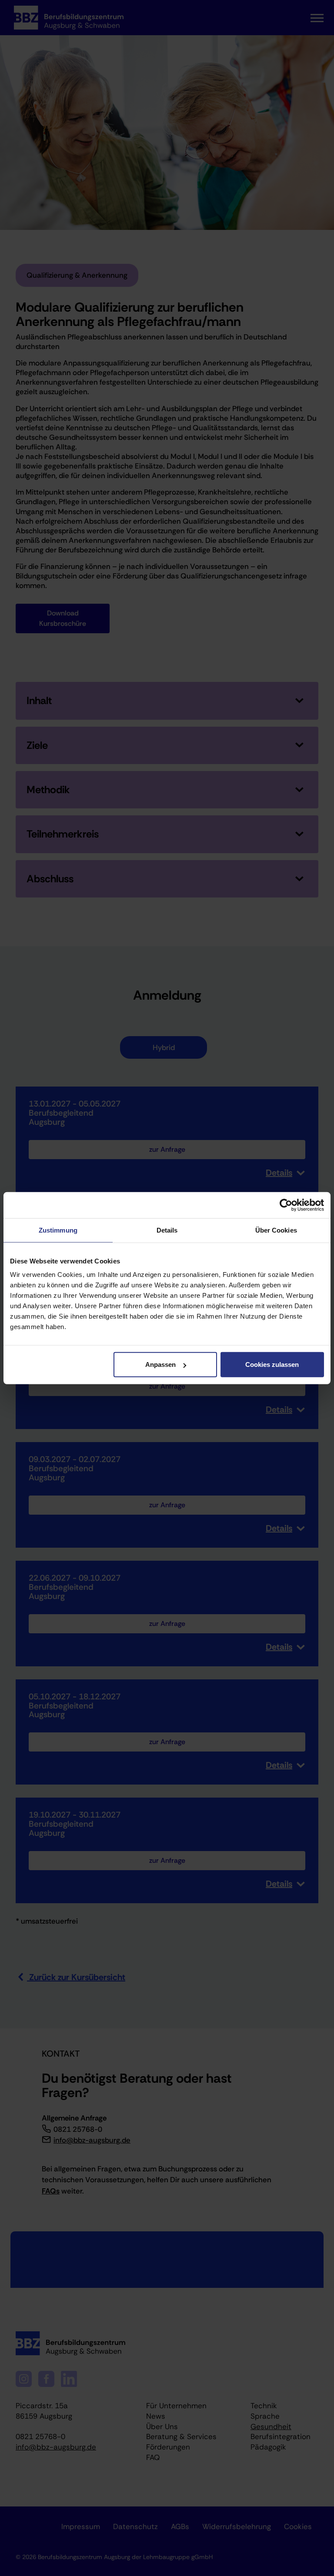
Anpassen (160, 1364)
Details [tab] (167, 1230)
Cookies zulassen (272, 1364)
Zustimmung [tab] (58, 1230)
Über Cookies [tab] (276, 1230)
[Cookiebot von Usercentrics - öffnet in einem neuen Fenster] (286, 1205)
